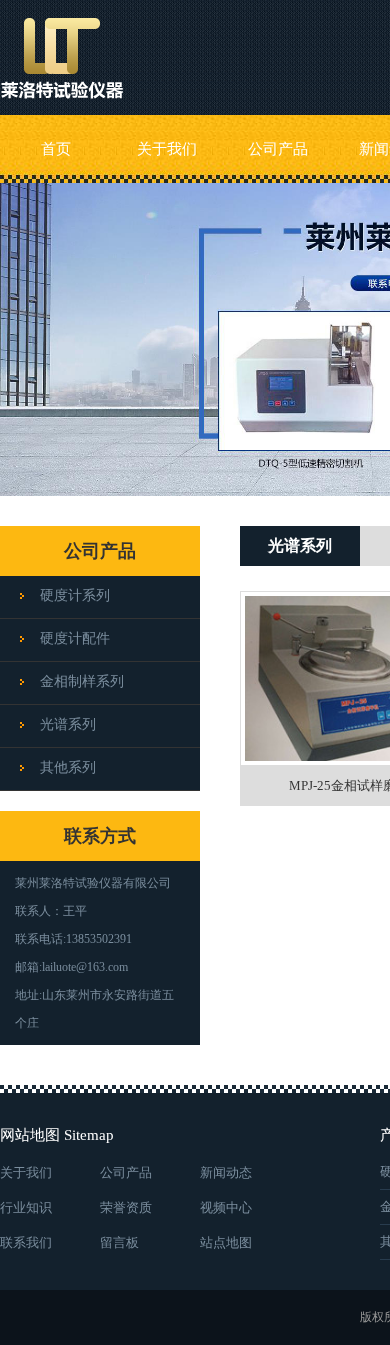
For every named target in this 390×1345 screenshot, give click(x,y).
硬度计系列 (75, 595)
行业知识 (26, 1207)
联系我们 (26, 1242)
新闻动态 (226, 1172)
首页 (56, 149)
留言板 (119, 1242)
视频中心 (226, 1207)
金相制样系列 (82, 681)
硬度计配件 (75, 638)
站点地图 (226, 1242)
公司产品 (278, 149)
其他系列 (68, 767)
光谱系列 (68, 724)
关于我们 (167, 149)
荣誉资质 (126, 1207)
